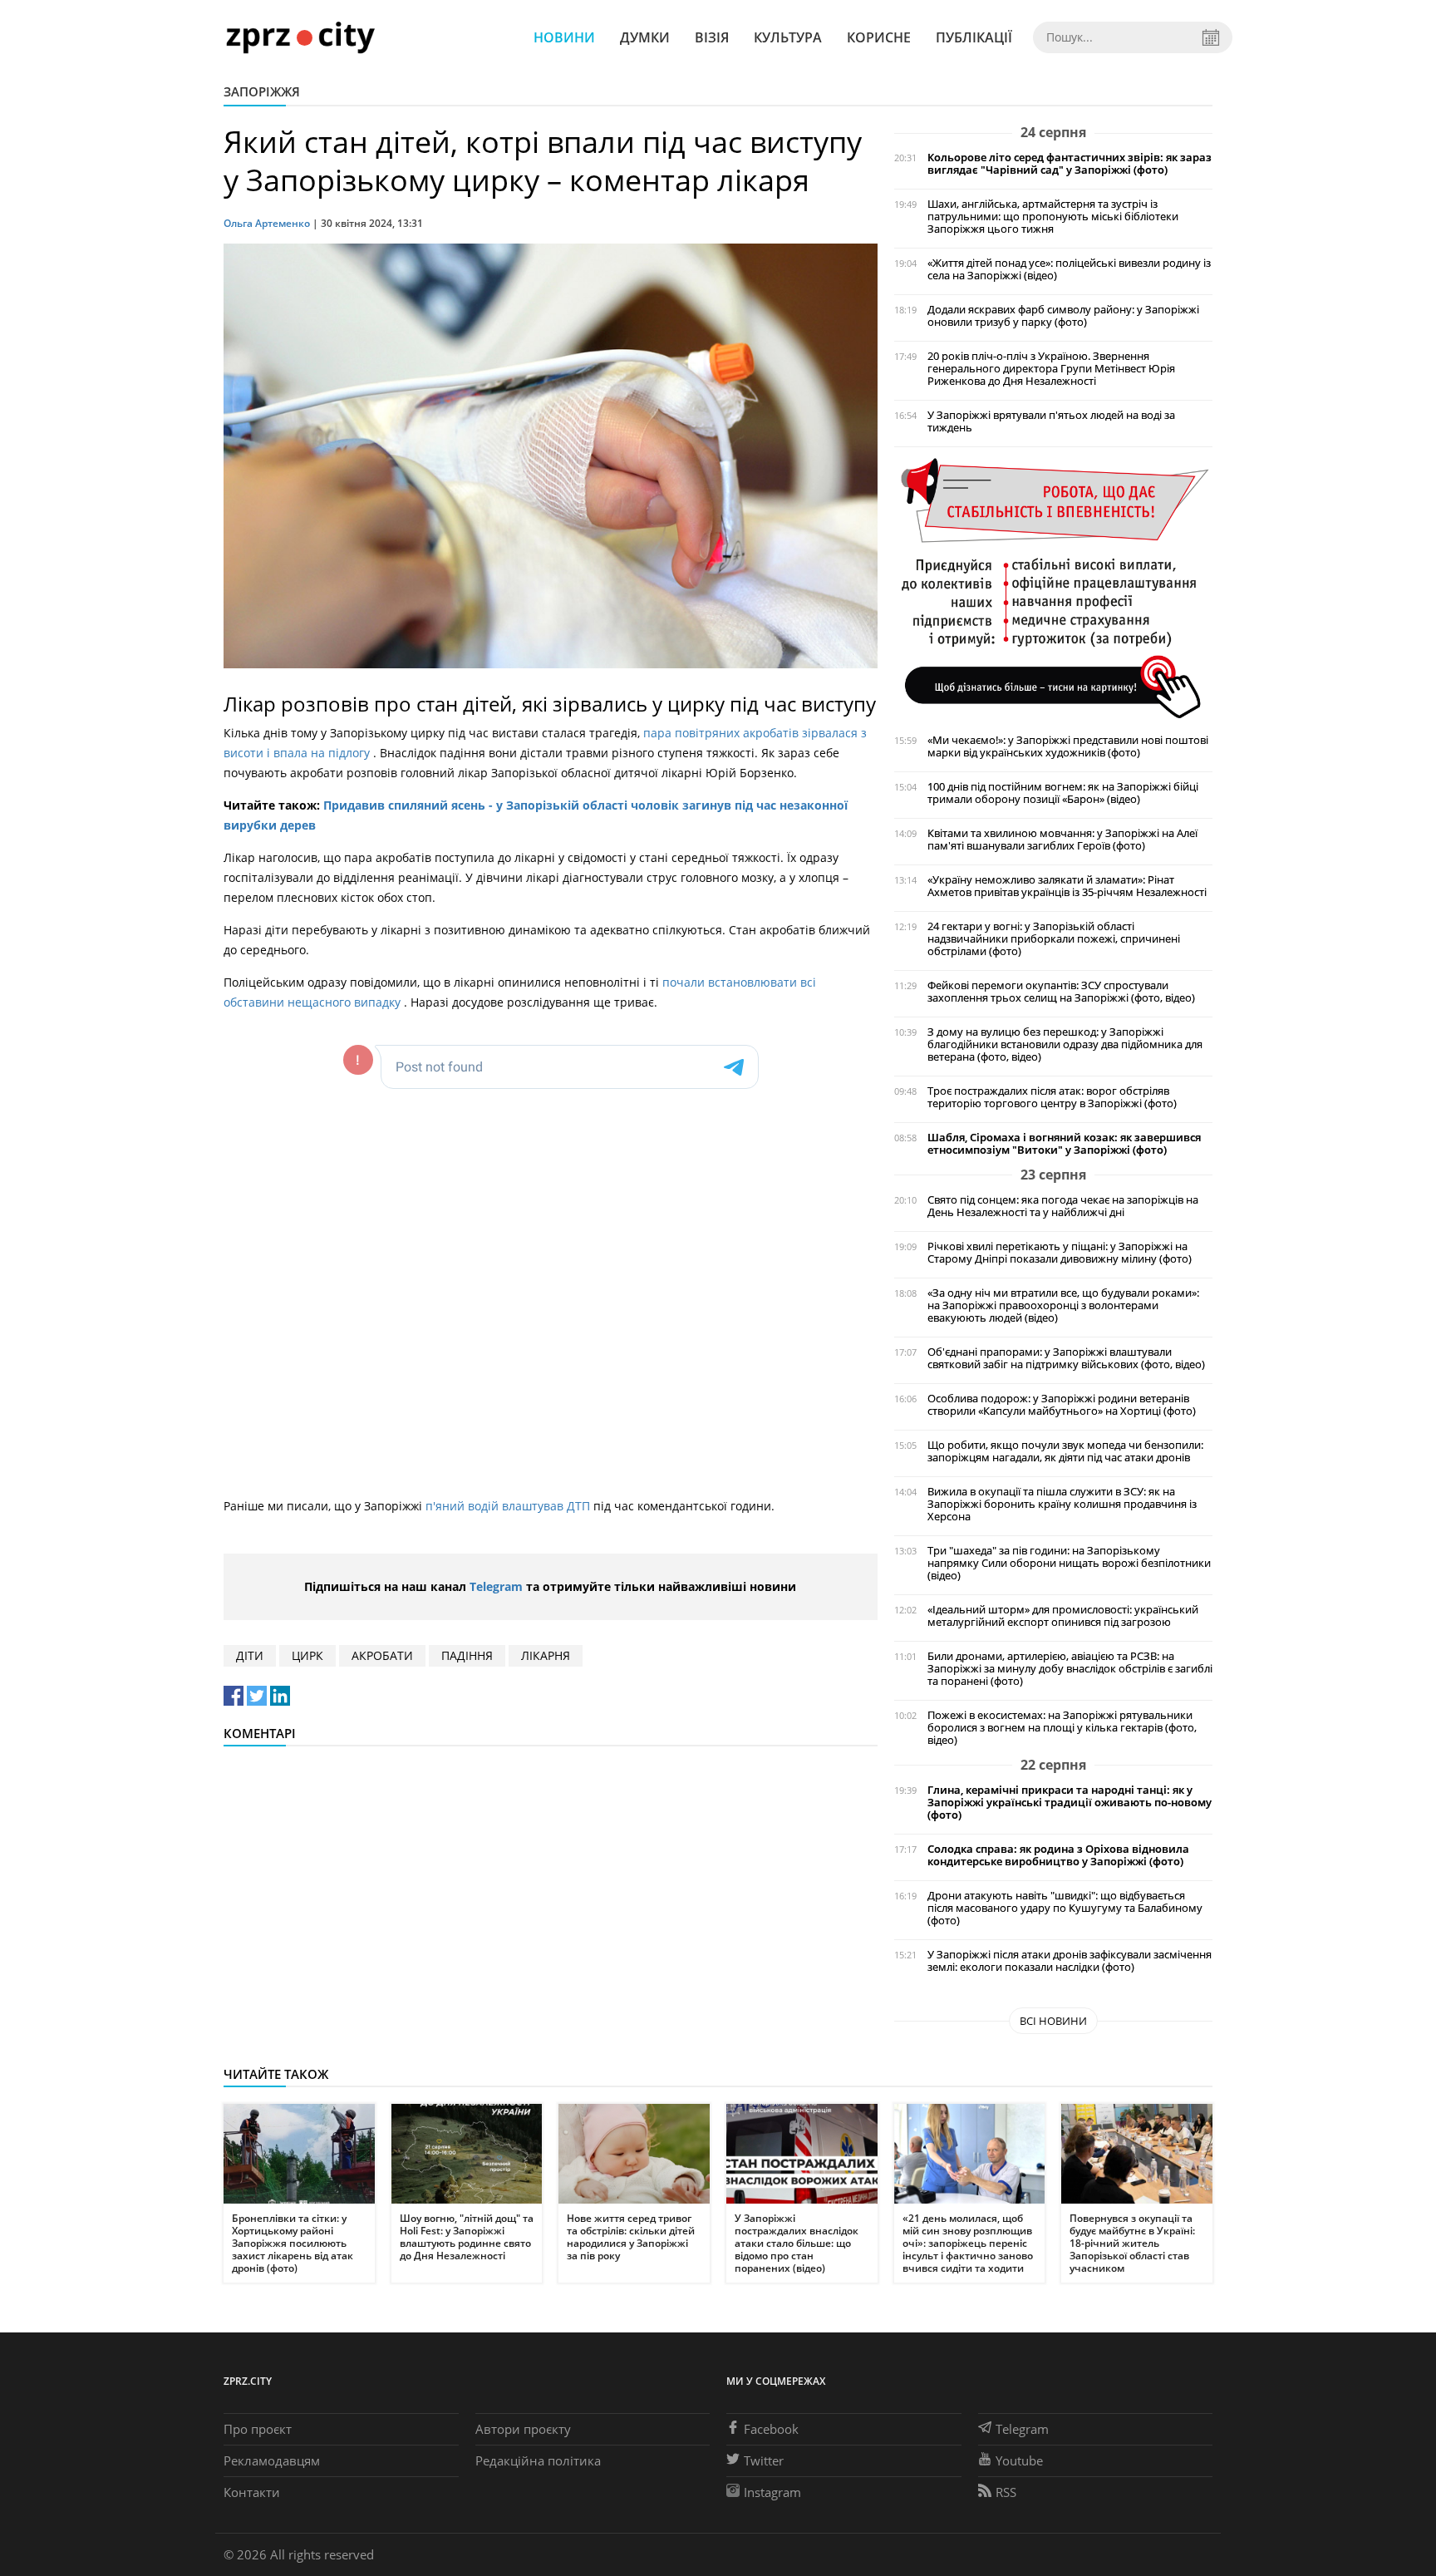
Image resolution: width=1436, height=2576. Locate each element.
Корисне (879, 37)
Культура (788, 37)
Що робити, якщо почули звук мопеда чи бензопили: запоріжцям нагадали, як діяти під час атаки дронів (1065, 1451)
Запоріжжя (262, 91)
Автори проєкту (523, 2429)
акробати (382, 1655)
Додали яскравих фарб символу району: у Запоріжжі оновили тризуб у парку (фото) (1063, 316)
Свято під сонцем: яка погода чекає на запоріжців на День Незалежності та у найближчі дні (1063, 1206)
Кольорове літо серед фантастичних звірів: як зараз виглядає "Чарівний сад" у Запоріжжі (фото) (1070, 164)
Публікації (974, 37)
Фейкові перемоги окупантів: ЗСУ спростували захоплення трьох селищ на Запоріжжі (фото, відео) (1061, 992)
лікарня (546, 1655)
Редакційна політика (538, 2460)
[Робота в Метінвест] (1053, 587)
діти (250, 1655)
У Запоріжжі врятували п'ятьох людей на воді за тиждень (1051, 421)
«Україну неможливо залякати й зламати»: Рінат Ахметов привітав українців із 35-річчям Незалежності (1067, 886)
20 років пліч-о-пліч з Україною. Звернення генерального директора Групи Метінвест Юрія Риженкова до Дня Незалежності (1051, 369)
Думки (645, 37)
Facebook (771, 2429)
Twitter (764, 2460)
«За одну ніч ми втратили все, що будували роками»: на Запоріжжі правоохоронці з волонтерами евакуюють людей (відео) (1063, 1305)
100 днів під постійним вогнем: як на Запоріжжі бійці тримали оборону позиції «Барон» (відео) (1063, 793)
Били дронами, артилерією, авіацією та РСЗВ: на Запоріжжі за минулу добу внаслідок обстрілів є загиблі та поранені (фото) (1070, 1669)
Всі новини (1053, 2021)
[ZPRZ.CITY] (300, 37)
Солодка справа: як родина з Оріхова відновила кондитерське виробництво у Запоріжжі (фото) (1058, 1855)
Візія (712, 37)
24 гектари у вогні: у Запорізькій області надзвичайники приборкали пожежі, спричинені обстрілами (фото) (1054, 939)
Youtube (1019, 2460)
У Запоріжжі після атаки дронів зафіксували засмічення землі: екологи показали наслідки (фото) (1070, 1961)
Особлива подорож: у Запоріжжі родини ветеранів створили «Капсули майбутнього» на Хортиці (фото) (1062, 1405)
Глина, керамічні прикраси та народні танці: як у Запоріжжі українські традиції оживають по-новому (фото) (1070, 1803)
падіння (467, 1655)
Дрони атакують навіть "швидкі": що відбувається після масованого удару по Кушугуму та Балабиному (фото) (1065, 1908)
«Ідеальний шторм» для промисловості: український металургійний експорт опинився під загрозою (1063, 1616)
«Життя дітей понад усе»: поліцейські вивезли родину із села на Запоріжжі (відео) (1069, 269)
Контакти (252, 2492)
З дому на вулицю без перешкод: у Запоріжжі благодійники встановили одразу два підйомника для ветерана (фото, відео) (1065, 1044)
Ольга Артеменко (267, 223)
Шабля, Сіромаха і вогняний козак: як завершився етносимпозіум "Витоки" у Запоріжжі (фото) (1064, 1144)
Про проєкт (258, 2429)
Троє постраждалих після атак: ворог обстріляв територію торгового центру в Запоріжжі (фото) (1052, 1097)
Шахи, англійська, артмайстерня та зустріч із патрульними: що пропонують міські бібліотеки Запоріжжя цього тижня (1053, 217)
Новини (564, 37)
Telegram (496, 1586)
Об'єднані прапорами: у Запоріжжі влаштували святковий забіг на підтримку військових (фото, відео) (1066, 1358)
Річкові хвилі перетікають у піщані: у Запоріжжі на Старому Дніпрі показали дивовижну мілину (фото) (1060, 1253)
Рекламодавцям (272, 2460)
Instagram (772, 2492)
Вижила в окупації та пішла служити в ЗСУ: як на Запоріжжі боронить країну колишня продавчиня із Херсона (1062, 1504)
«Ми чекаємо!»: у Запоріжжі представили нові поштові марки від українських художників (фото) (1068, 746)
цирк (307, 1655)
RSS (1006, 2492)
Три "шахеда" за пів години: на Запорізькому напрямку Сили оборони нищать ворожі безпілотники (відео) (1069, 1563)
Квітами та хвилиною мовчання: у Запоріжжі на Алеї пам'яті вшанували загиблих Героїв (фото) (1062, 840)
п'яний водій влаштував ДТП (509, 1506)
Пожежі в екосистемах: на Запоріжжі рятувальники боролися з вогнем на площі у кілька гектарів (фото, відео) (1062, 1728)
